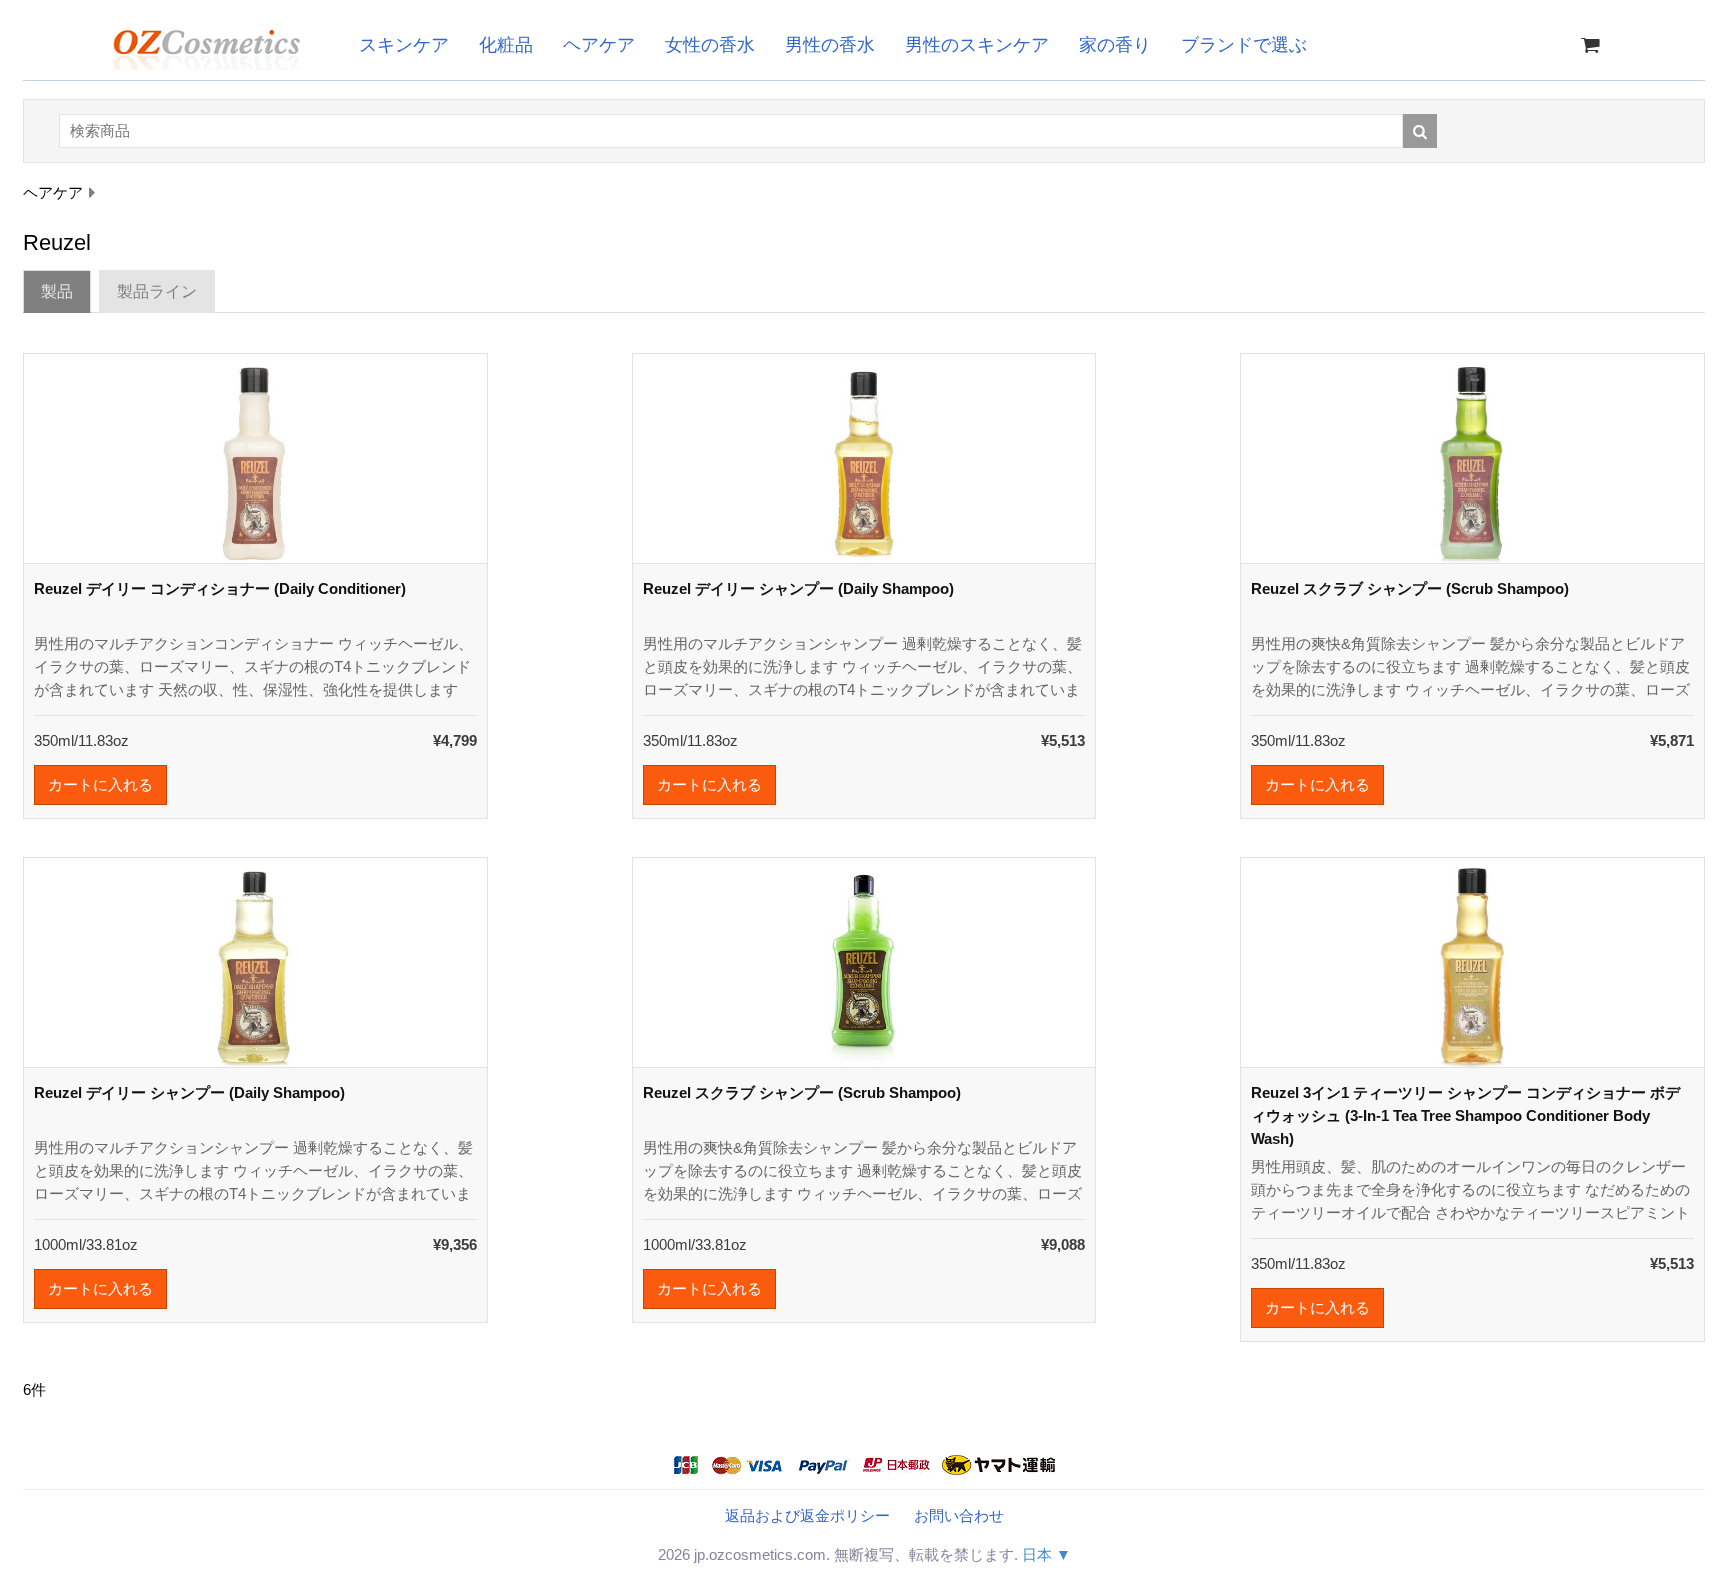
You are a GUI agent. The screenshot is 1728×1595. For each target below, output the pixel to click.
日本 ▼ (1046, 1554)
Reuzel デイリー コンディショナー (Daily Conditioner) (220, 588)
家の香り (1115, 45)
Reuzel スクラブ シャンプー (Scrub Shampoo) (1410, 588)
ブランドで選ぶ (1244, 45)
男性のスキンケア (977, 45)
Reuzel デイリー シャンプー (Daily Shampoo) (798, 588)
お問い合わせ (959, 1515)
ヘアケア (599, 45)
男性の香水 (830, 45)
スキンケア (404, 45)
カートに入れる (100, 784)
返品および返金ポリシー (807, 1515)
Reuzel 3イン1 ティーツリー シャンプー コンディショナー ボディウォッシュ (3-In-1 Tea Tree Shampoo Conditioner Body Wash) (1465, 1115)
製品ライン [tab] (157, 291)
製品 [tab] (57, 291)
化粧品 (506, 45)
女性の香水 (710, 45)
